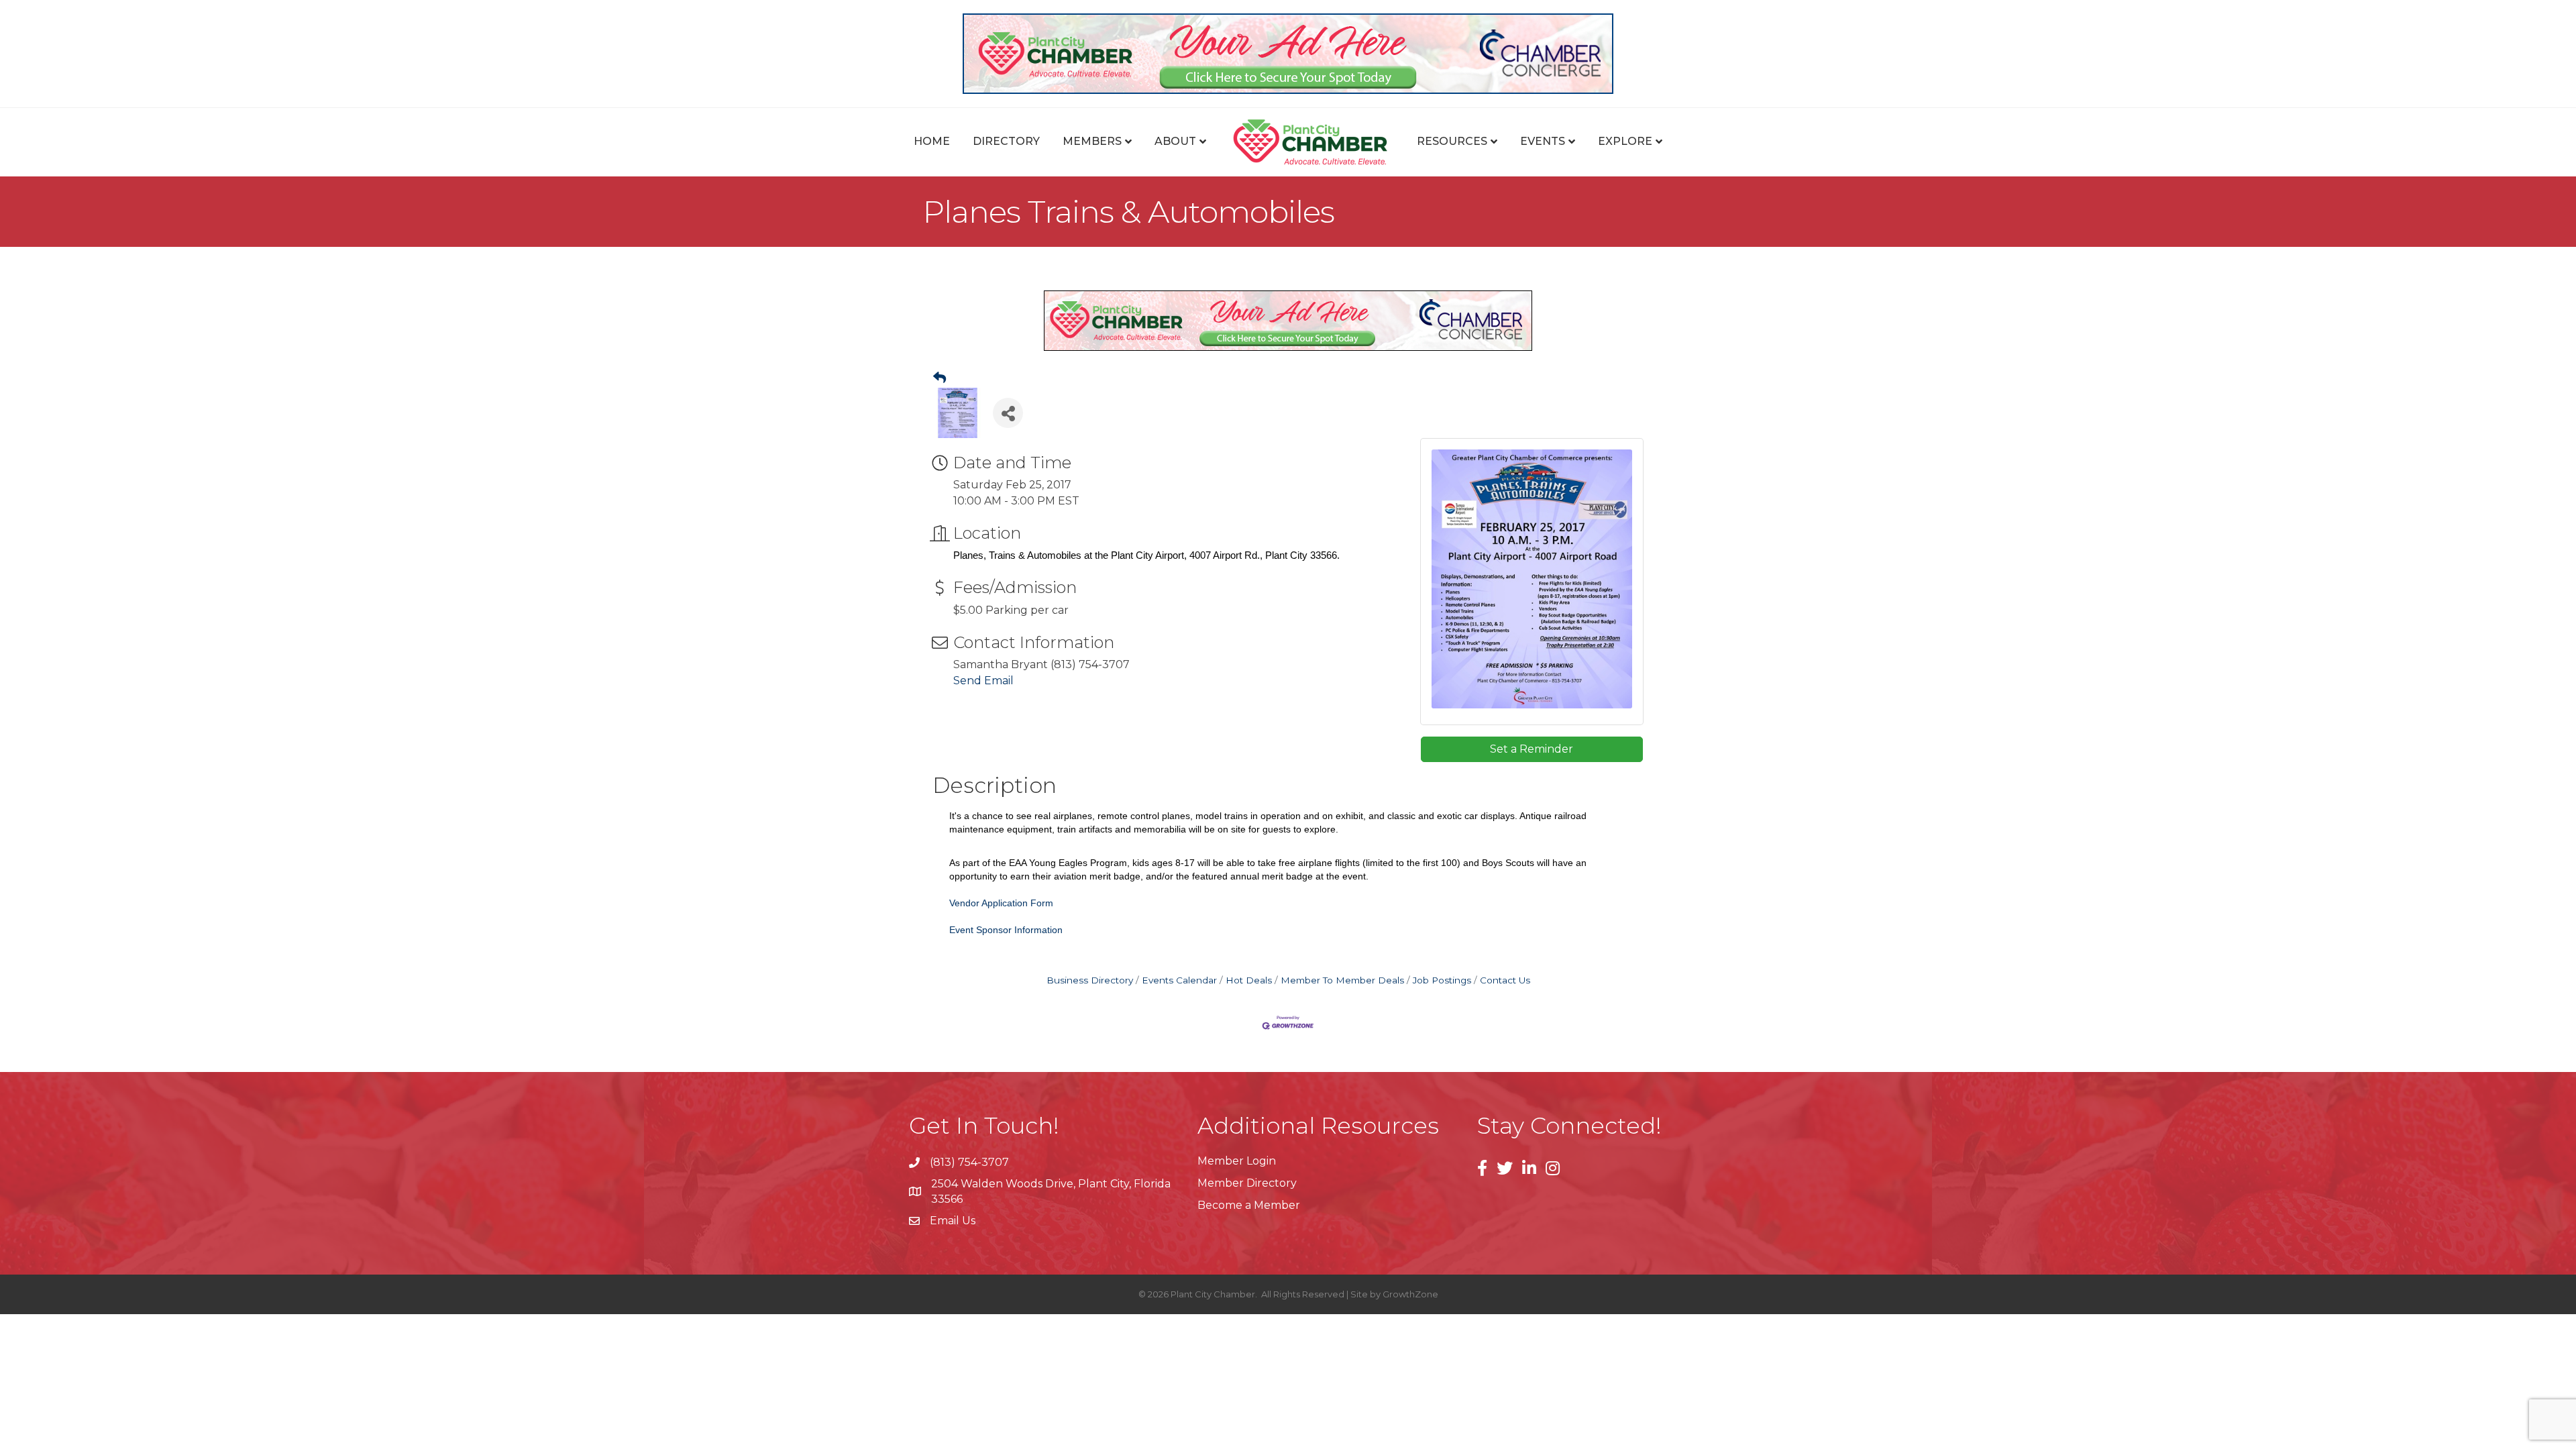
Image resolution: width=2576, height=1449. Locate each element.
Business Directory (1090, 980)
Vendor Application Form (1001, 903)
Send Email (983, 681)
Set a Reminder (1532, 749)
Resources (1452, 141)
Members (1092, 141)
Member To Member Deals (1342, 980)
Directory (1006, 141)
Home (932, 141)
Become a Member (1249, 1205)
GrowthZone (1410, 1294)
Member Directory (1247, 1183)
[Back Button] (940, 378)
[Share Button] (1008, 413)
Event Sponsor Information (1006, 930)
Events (1543, 141)
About (1175, 141)
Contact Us (1505, 980)
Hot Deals (1249, 980)
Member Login (1237, 1161)
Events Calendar (1179, 980)
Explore (1625, 141)
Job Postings (1442, 980)
